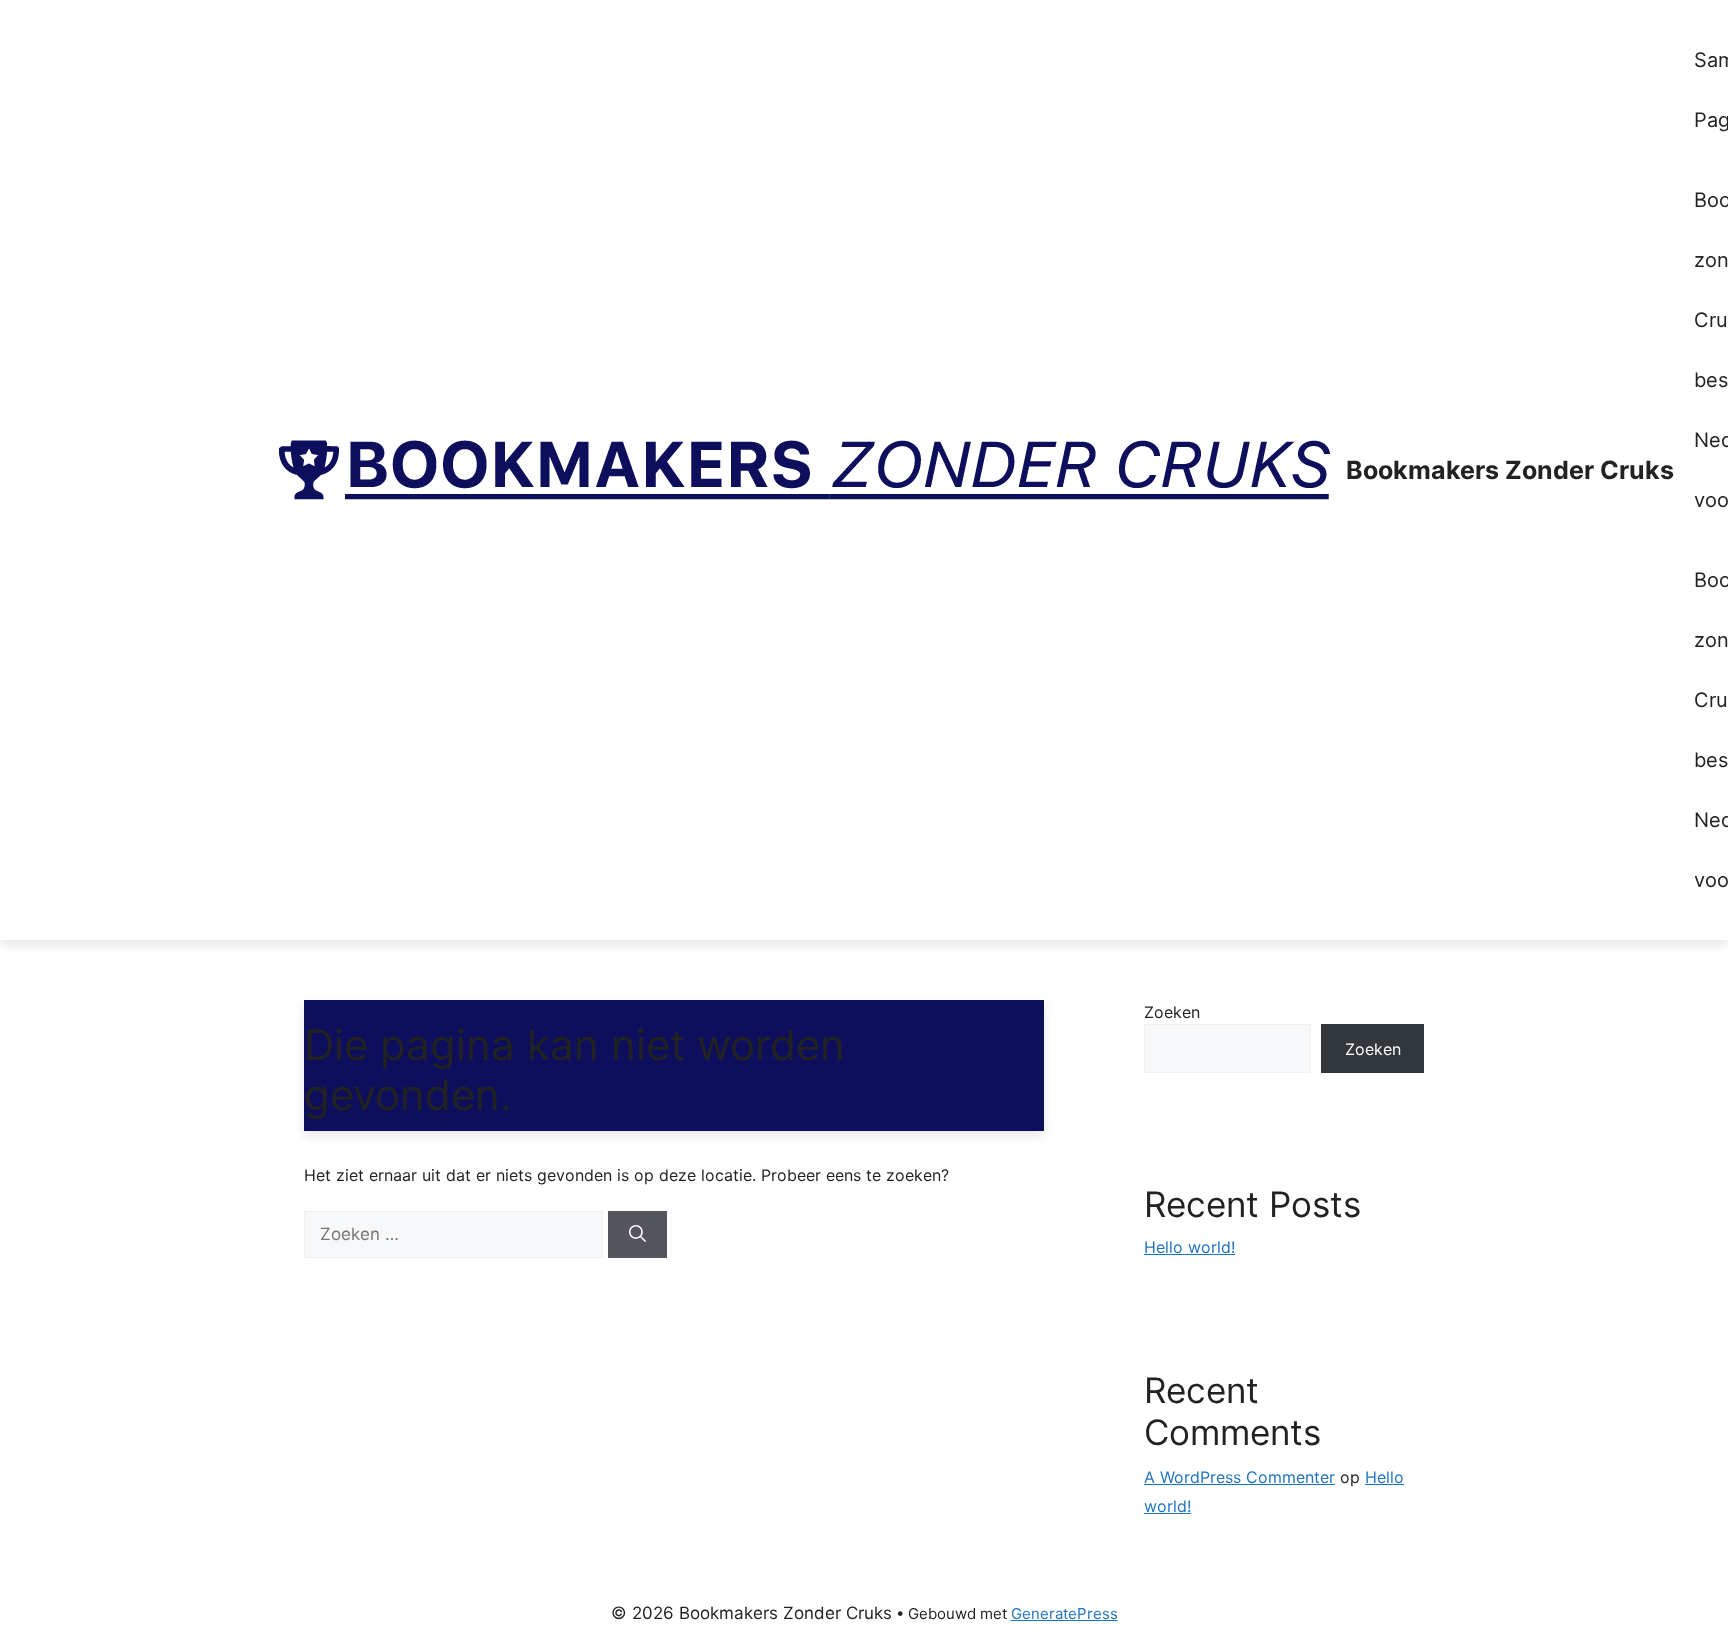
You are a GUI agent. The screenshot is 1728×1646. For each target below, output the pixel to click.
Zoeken (1172, 1012)
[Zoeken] (637, 1235)
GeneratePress (1064, 1613)
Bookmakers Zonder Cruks (1510, 470)
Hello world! (1189, 1247)
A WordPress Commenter (1239, 1477)
